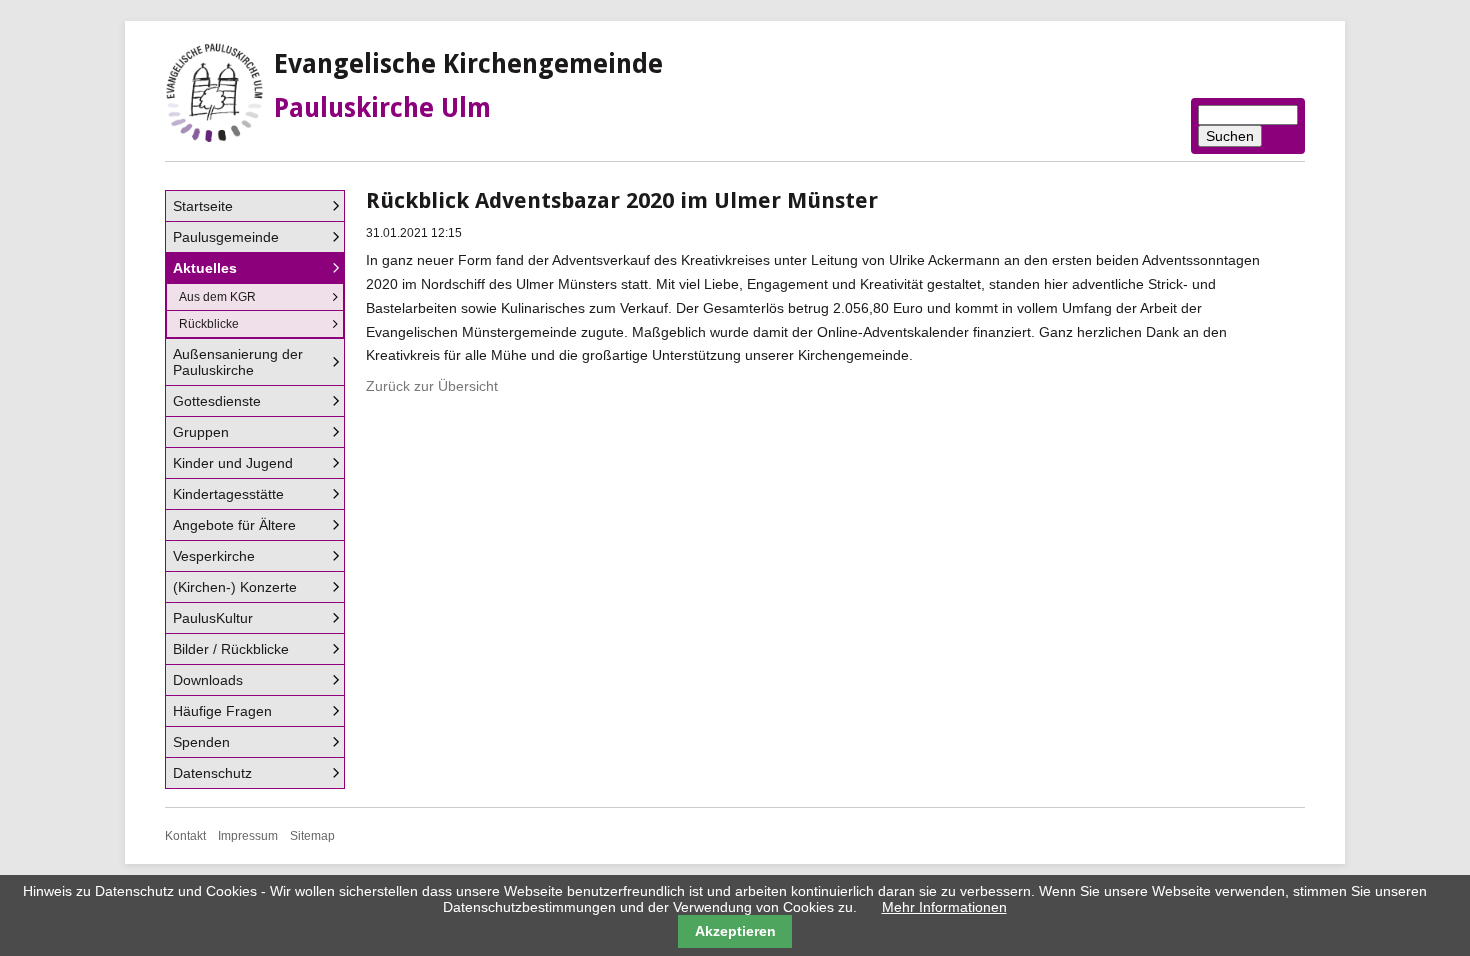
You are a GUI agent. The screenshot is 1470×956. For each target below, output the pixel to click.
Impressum (248, 836)
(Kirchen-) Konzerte (235, 587)
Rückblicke (209, 324)
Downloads (208, 680)
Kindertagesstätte (228, 494)
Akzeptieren (735, 931)
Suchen (1230, 136)
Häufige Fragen (222, 711)
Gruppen (201, 432)
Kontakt (185, 836)
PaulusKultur (213, 618)
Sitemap (312, 836)
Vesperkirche (214, 556)
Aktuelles (205, 268)
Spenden (201, 742)
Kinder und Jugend (233, 463)
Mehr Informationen (944, 907)
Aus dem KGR (217, 297)
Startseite (203, 206)
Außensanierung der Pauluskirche (238, 362)
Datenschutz (212, 773)
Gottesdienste (217, 401)
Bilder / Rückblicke (231, 649)
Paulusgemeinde (226, 237)
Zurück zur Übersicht (432, 386)
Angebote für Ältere (234, 525)
